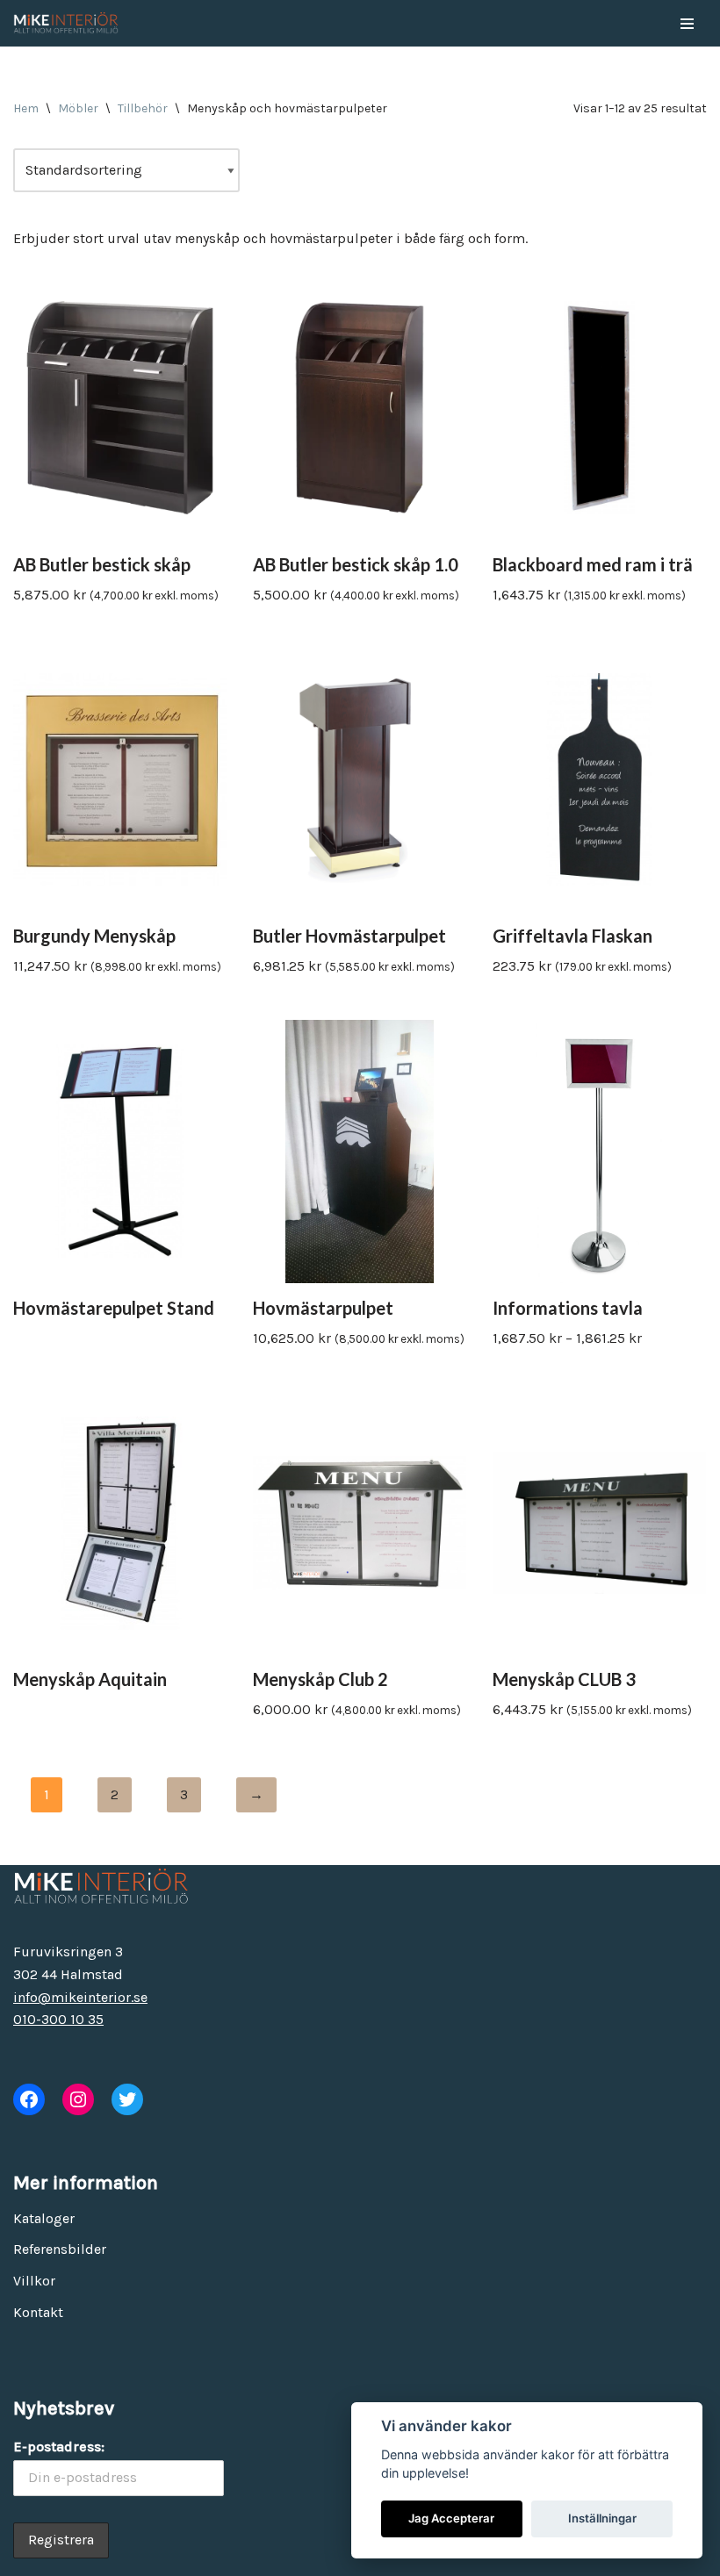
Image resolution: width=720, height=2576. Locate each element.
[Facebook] (29, 2099)
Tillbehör (143, 108)
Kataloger (44, 2218)
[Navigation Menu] (687, 24)
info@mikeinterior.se (80, 1997)
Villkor (34, 2281)
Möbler (78, 108)
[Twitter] (127, 2099)
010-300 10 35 (58, 2019)
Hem (26, 108)
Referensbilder (60, 2249)
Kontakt (38, 2312)
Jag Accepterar (451, 2518)
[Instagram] (78, 2099)
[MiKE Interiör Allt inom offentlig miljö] (66, 23)
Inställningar (602, 2518)
